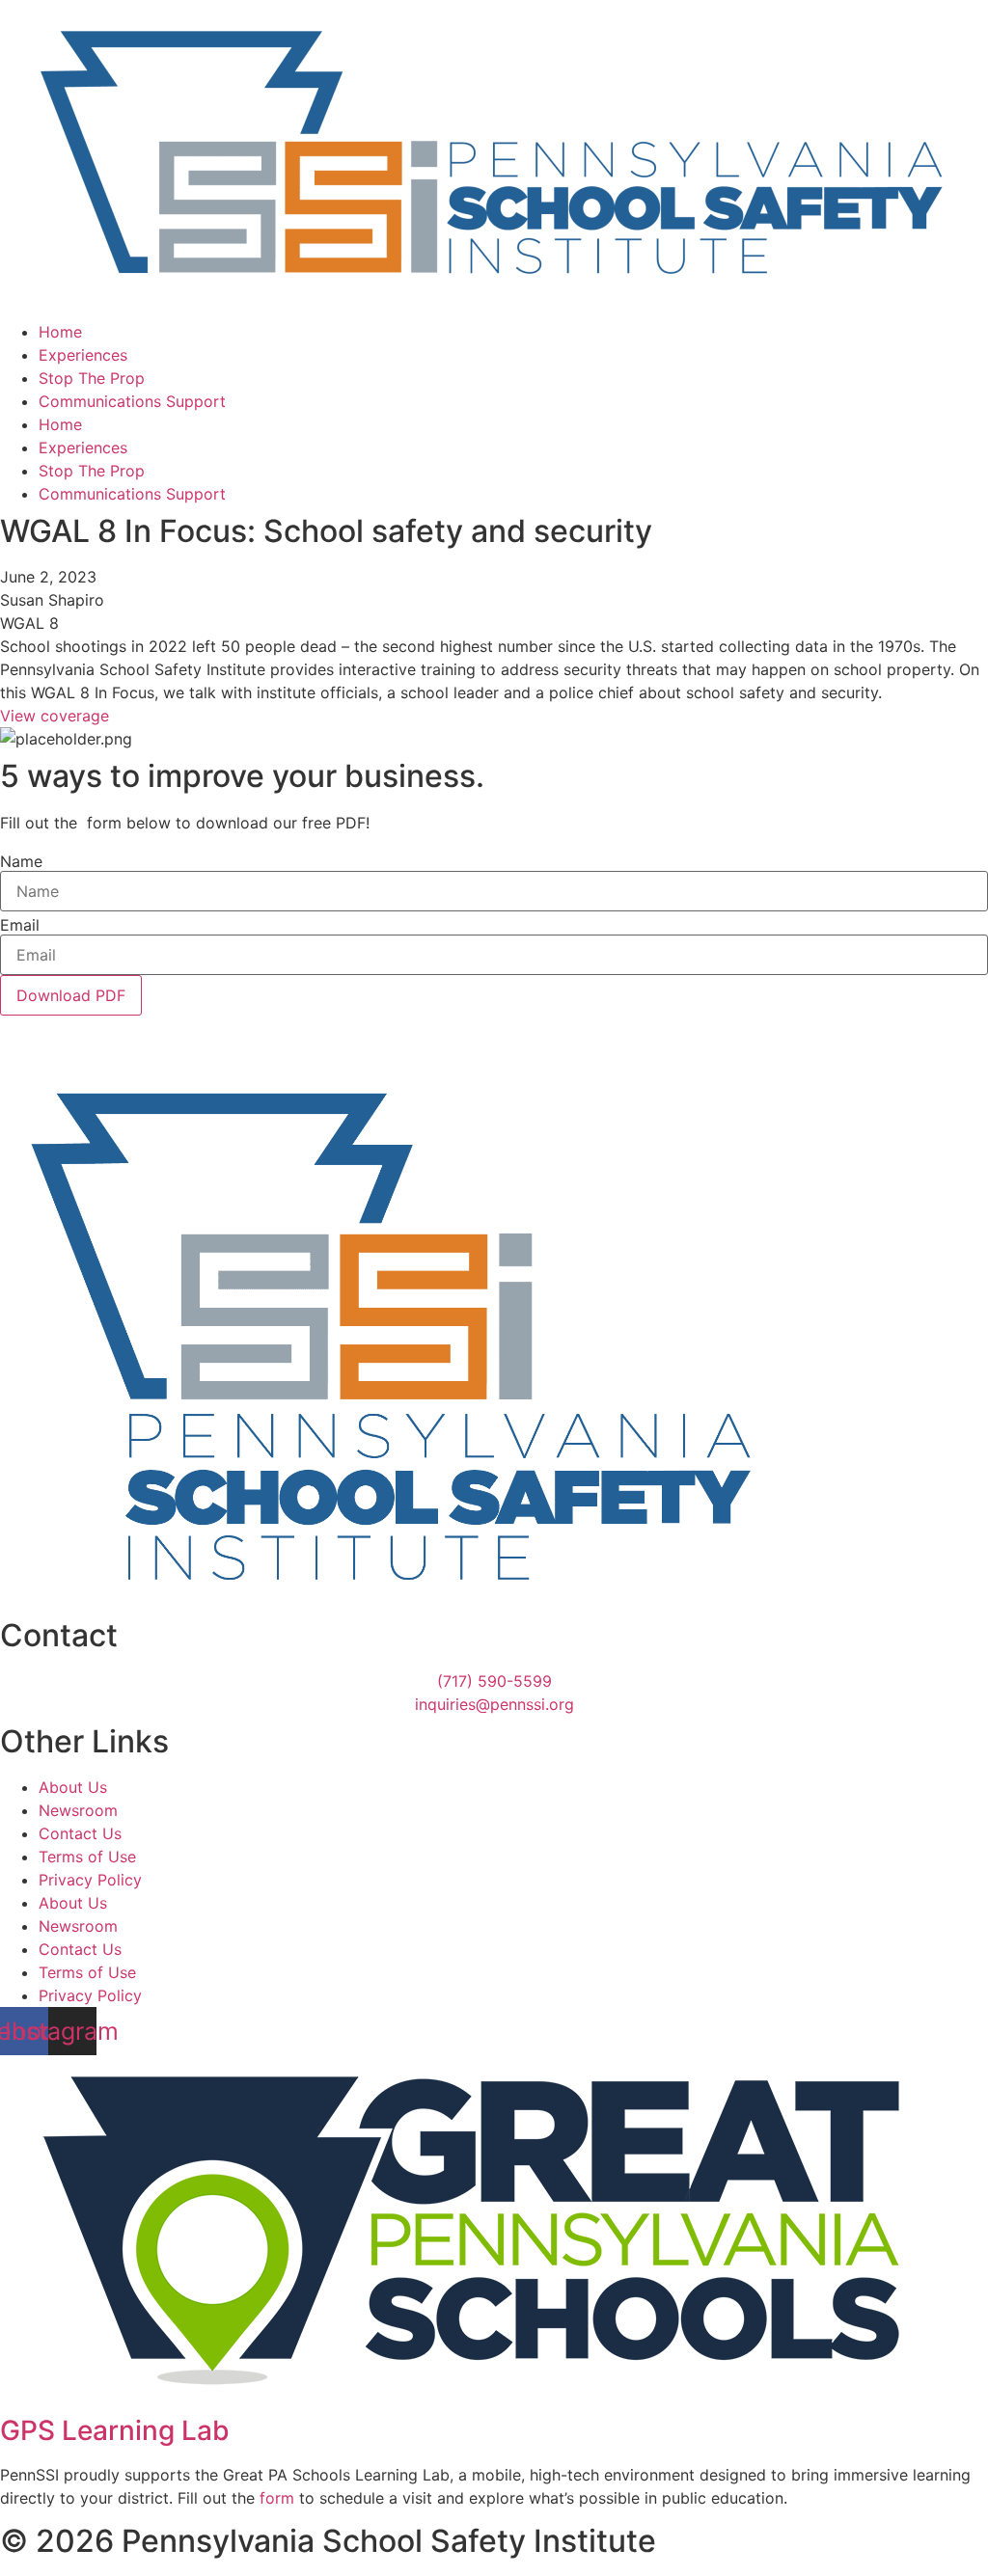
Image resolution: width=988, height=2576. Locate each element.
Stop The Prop (92, 378)
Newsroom (78, 1810)
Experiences (83, 355)
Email (20, 925)
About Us (73, 1787)
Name (21, 861)
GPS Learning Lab (115, 2430)
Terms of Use (87, 1857)
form (277, 2498)
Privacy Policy (90, 1880)
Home (60, 332)
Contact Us (80, 1833)
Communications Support (132, 401)
